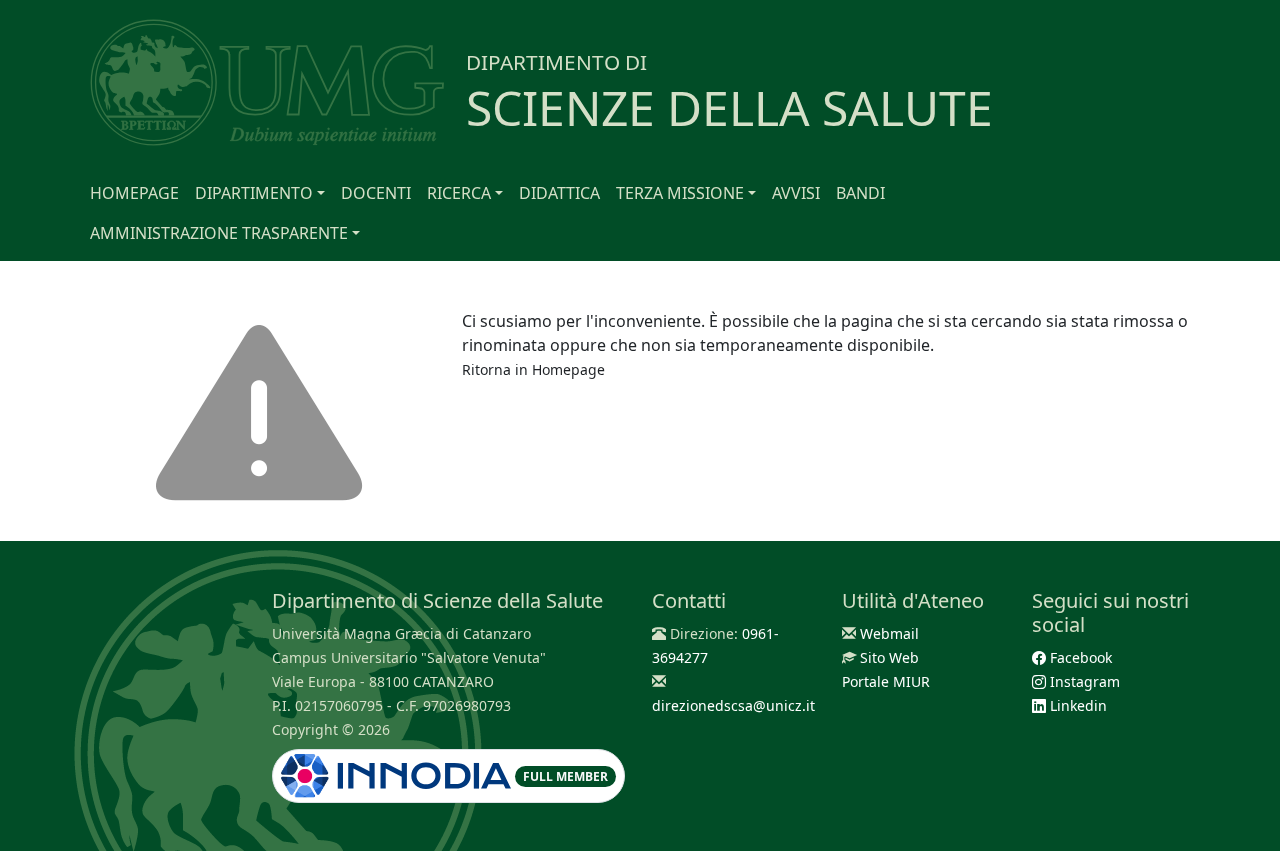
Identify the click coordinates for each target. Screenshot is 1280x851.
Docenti (376, 193)
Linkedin (1076, 705)
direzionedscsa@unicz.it (733, 705)
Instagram (1083, 681)
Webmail (889, 633)
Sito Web (889, 657)
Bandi (860, 193)
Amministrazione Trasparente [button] (219, 233)
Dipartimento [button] (254, 193)
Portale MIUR (886, 681)
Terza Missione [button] (680, 193)
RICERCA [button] (459, 193)
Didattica (559, 193)
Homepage (134, 193)
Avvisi (796, 193)
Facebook (1079, 657)
